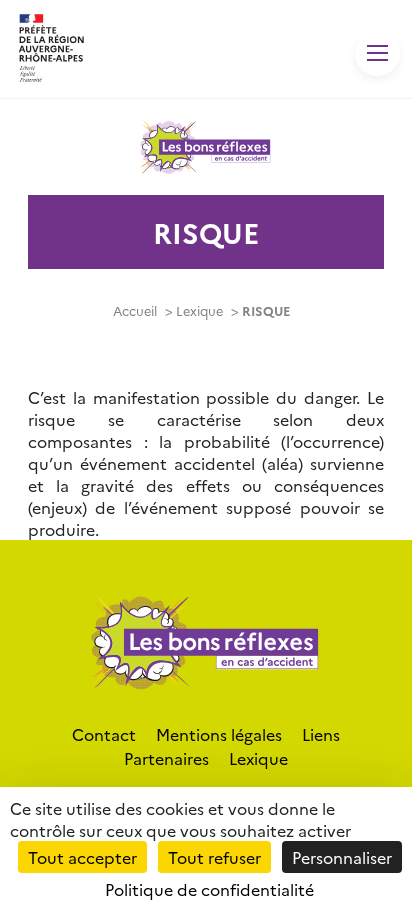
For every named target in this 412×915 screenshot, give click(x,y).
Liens (321, 734)
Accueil (135, 310)
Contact (104, 734)
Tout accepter (82, 857)
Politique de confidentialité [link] (209, 889)
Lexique (199, 310)
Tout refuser (214, 857)
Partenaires (166, 758)
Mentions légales (219, 734)
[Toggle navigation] (377, 53)
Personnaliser (342, 857)
